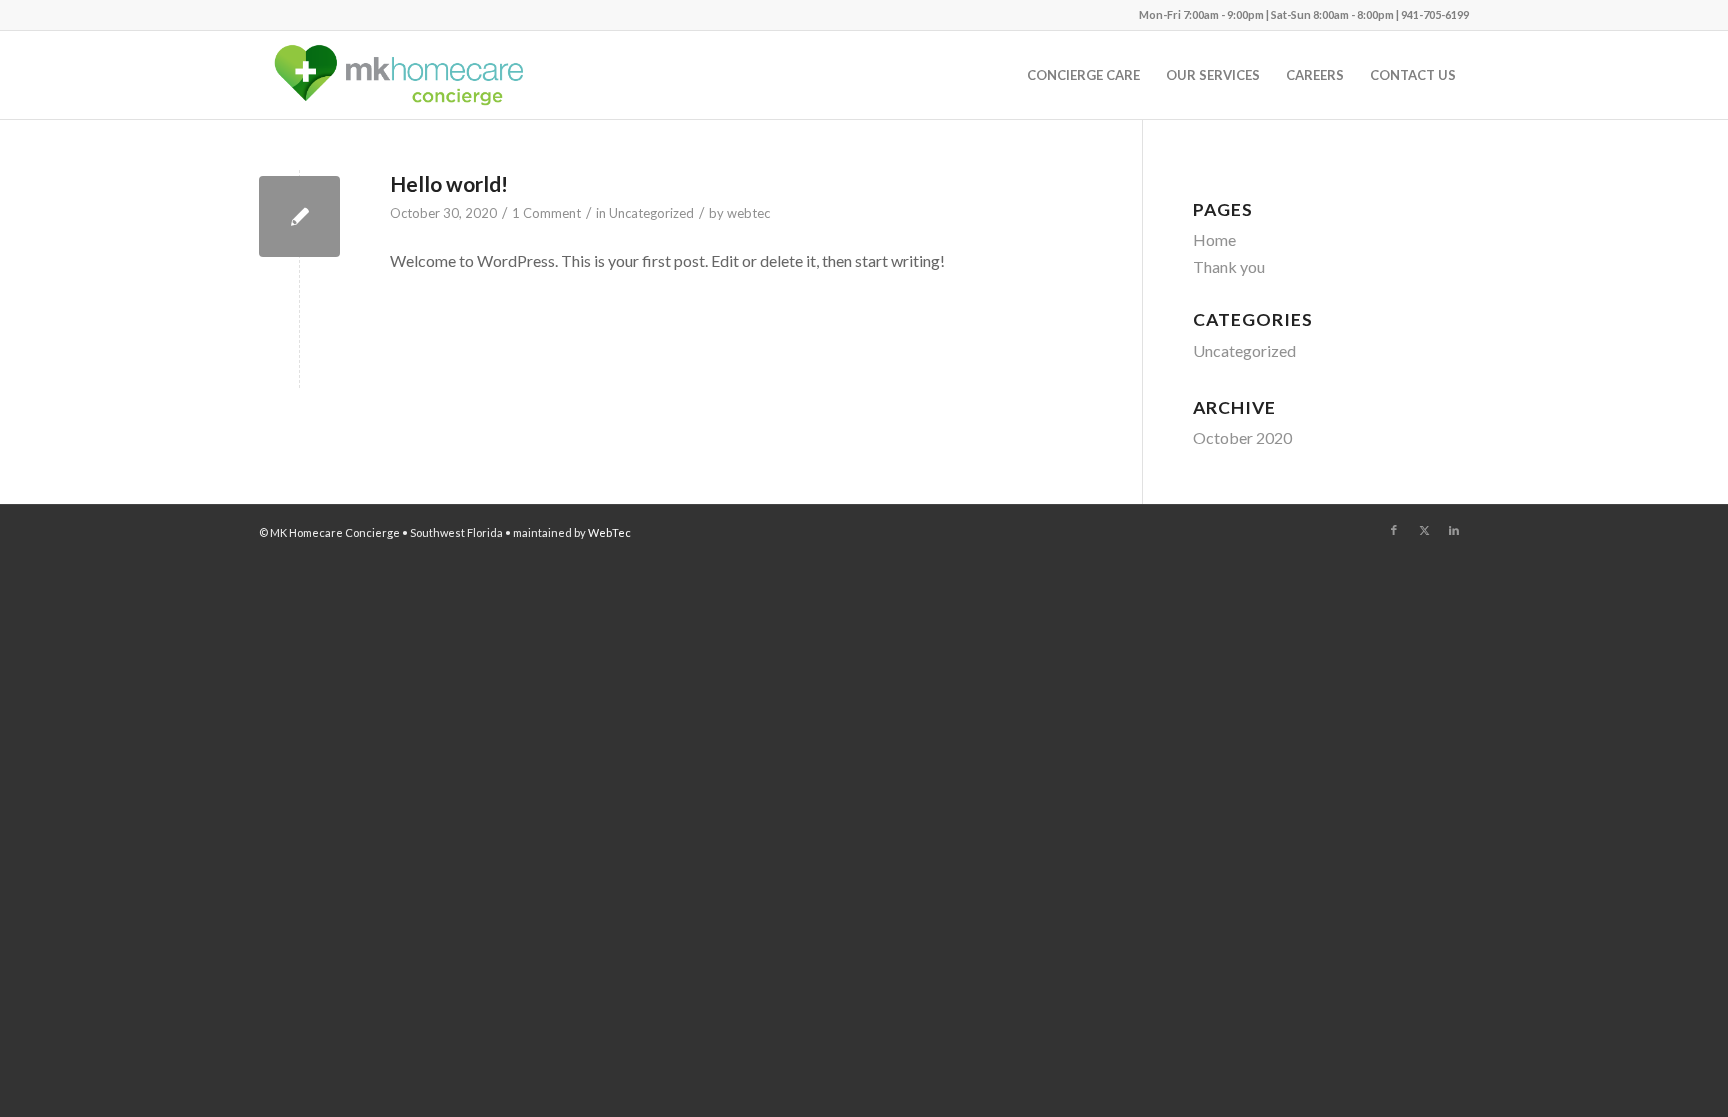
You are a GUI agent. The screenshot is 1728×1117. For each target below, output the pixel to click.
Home (1214, 239)
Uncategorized (651, 213)
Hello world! (449, 183)
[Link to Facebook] (1394, 530)
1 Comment (546, 213)
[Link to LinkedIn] (1454, 530)
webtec (748, 213)
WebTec (609, 532)
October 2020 (1242, 437)
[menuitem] (1083, 75)
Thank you (1229, 266)
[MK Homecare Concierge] (397, 75)
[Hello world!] (299, 216)
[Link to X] (1424, 530)
